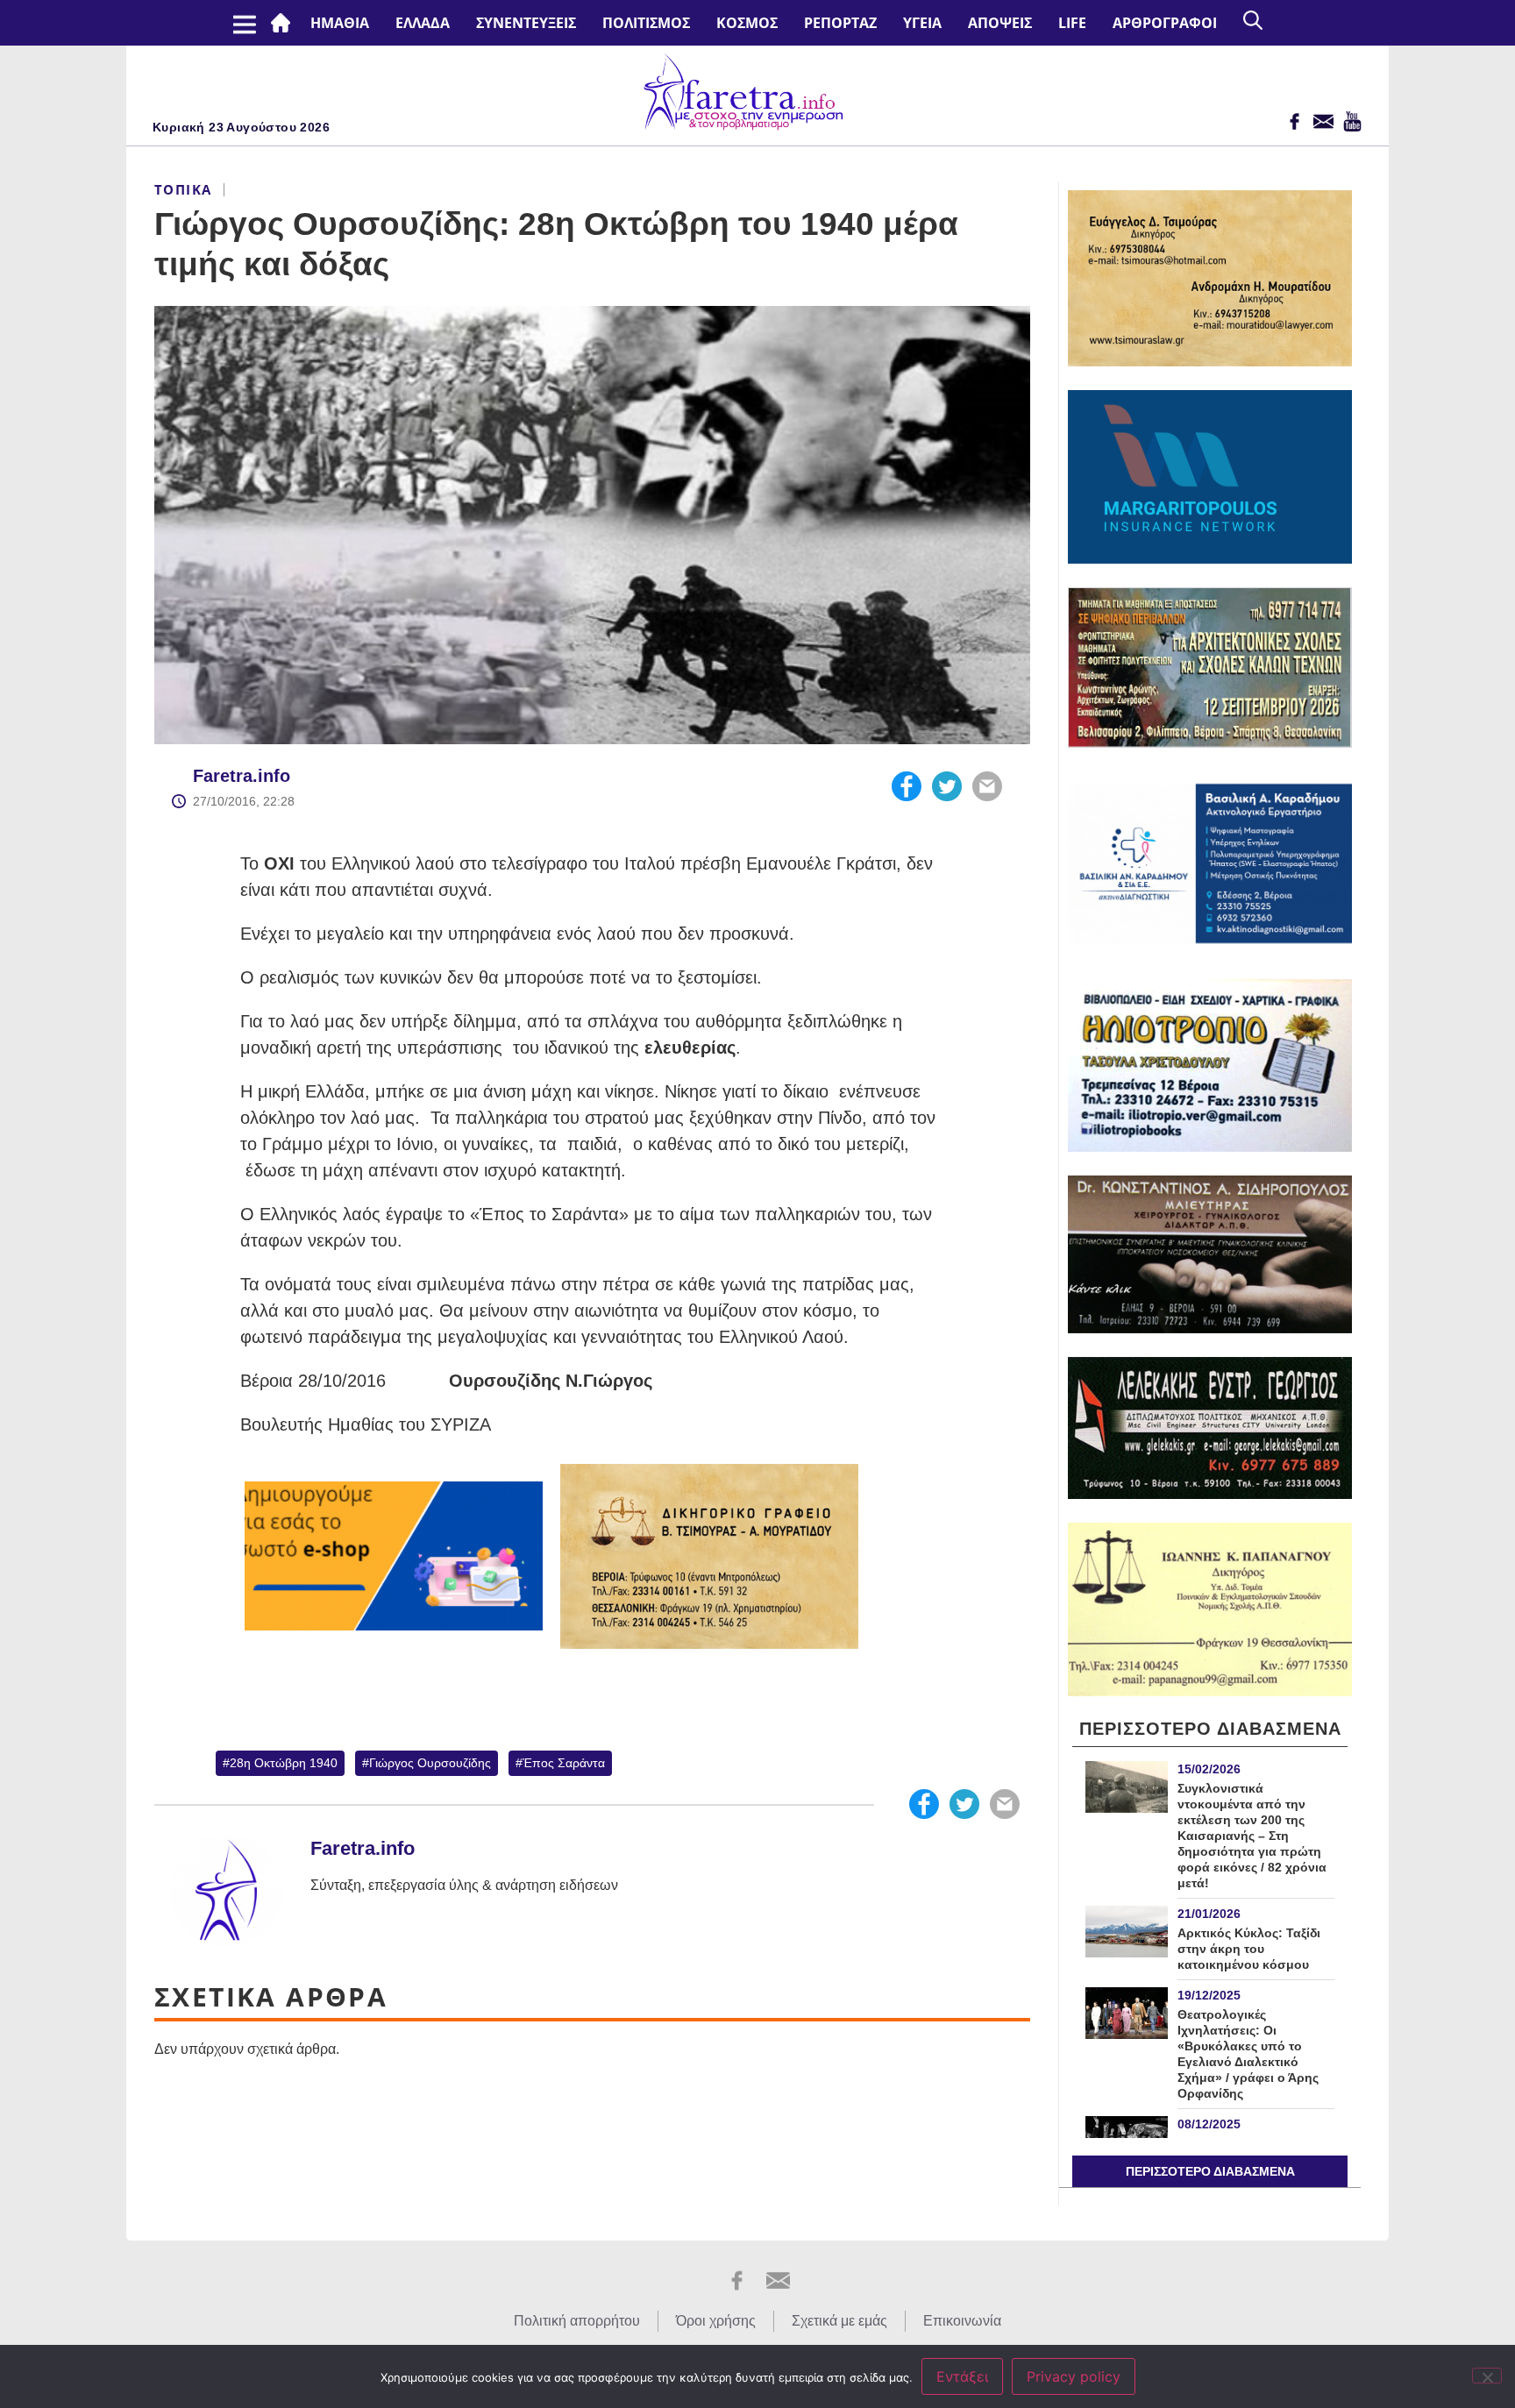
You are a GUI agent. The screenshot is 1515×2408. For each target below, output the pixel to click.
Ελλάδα (423, 23)
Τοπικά (183, 189)
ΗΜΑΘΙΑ (340, 23)
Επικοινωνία (962, 2321)
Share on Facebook (907, 786)
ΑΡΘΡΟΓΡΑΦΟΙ (1165, 23)
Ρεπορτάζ (840, 23)
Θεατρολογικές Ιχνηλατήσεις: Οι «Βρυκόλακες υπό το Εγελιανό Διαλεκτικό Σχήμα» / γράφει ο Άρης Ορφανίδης (1248, 2054)
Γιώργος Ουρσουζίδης (430, 1763)
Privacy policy (1074, 2376)
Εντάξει (962, 2376)
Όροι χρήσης (716, 2321)
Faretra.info (242, 776)
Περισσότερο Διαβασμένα (1210, 2171)
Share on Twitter (947, 786)
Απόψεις (1000, 23)
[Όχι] (1487, 2376)
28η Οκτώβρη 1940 (284, 1763)
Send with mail (987, 786)
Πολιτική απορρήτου (577, 2321)
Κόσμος (747, 23)
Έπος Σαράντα (564, 1763)
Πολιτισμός (646, 23)
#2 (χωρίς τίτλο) (284, 23)
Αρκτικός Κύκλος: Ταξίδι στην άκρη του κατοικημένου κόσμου (1249, 1949)
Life (1072, 23)
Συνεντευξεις (526, 23)
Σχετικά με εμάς (839, 2321)
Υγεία (922, 23)
